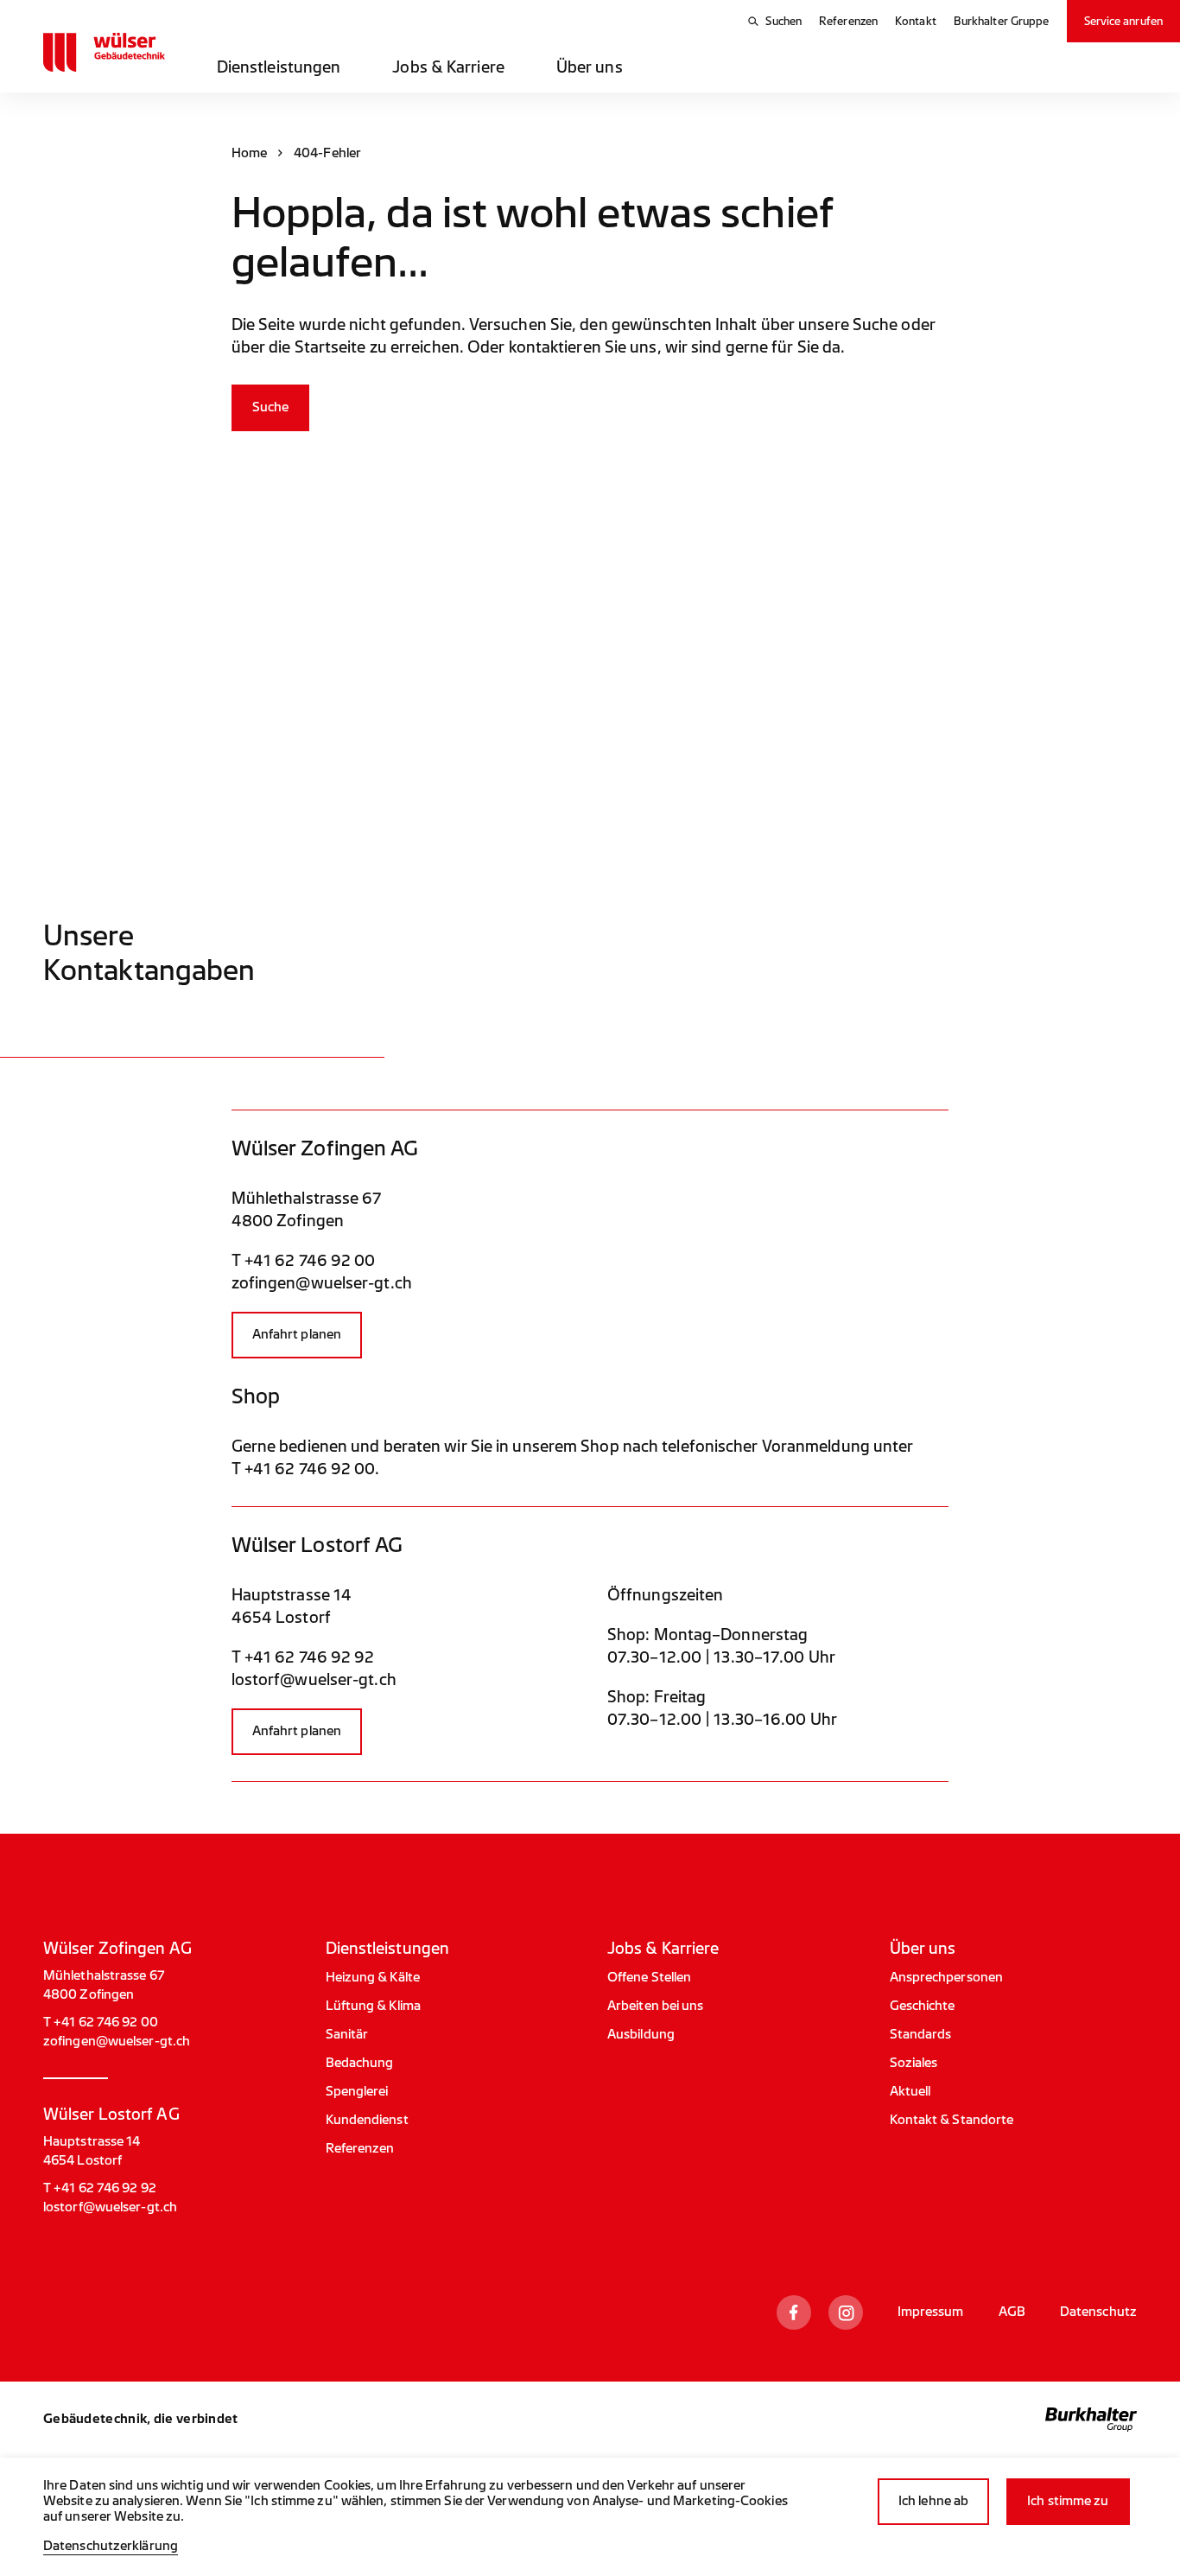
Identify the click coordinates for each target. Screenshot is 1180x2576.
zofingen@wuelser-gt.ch (117, 2042)
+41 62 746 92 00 (310, 1469)
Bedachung (360, 2063)
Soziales (914, 2063)
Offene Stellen (649, 1978)
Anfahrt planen (297, 1335)
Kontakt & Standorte (952, 2120)
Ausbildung (641, 2035)
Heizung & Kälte (373, 1978)
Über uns (590, 67)
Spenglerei (357, 2092)
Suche (271, 407)
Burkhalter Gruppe (1002, 21)
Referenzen (848, 21)
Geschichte (923, 2006)
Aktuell (910, 2092)
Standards (921, 2035)
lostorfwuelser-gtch (314, 1680)
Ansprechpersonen (947, 1978)
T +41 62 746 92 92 (303, 1657)
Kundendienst (367, 2120)
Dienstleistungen (279, 67)
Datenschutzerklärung (111, 2546)
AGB (1012, 2312)
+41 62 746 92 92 (105, 2188)
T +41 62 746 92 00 (304, 1261)
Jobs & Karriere (448, 67)
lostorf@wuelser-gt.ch (110, 2207)
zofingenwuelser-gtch (322, 1283)
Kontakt (916, 21)
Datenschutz (1098, 2312)
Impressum (931, 2312)
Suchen (783, 21)
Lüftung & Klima (374, 2006)
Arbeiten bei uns (656, 2006)
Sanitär (347, 2035)
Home (249, 153)
